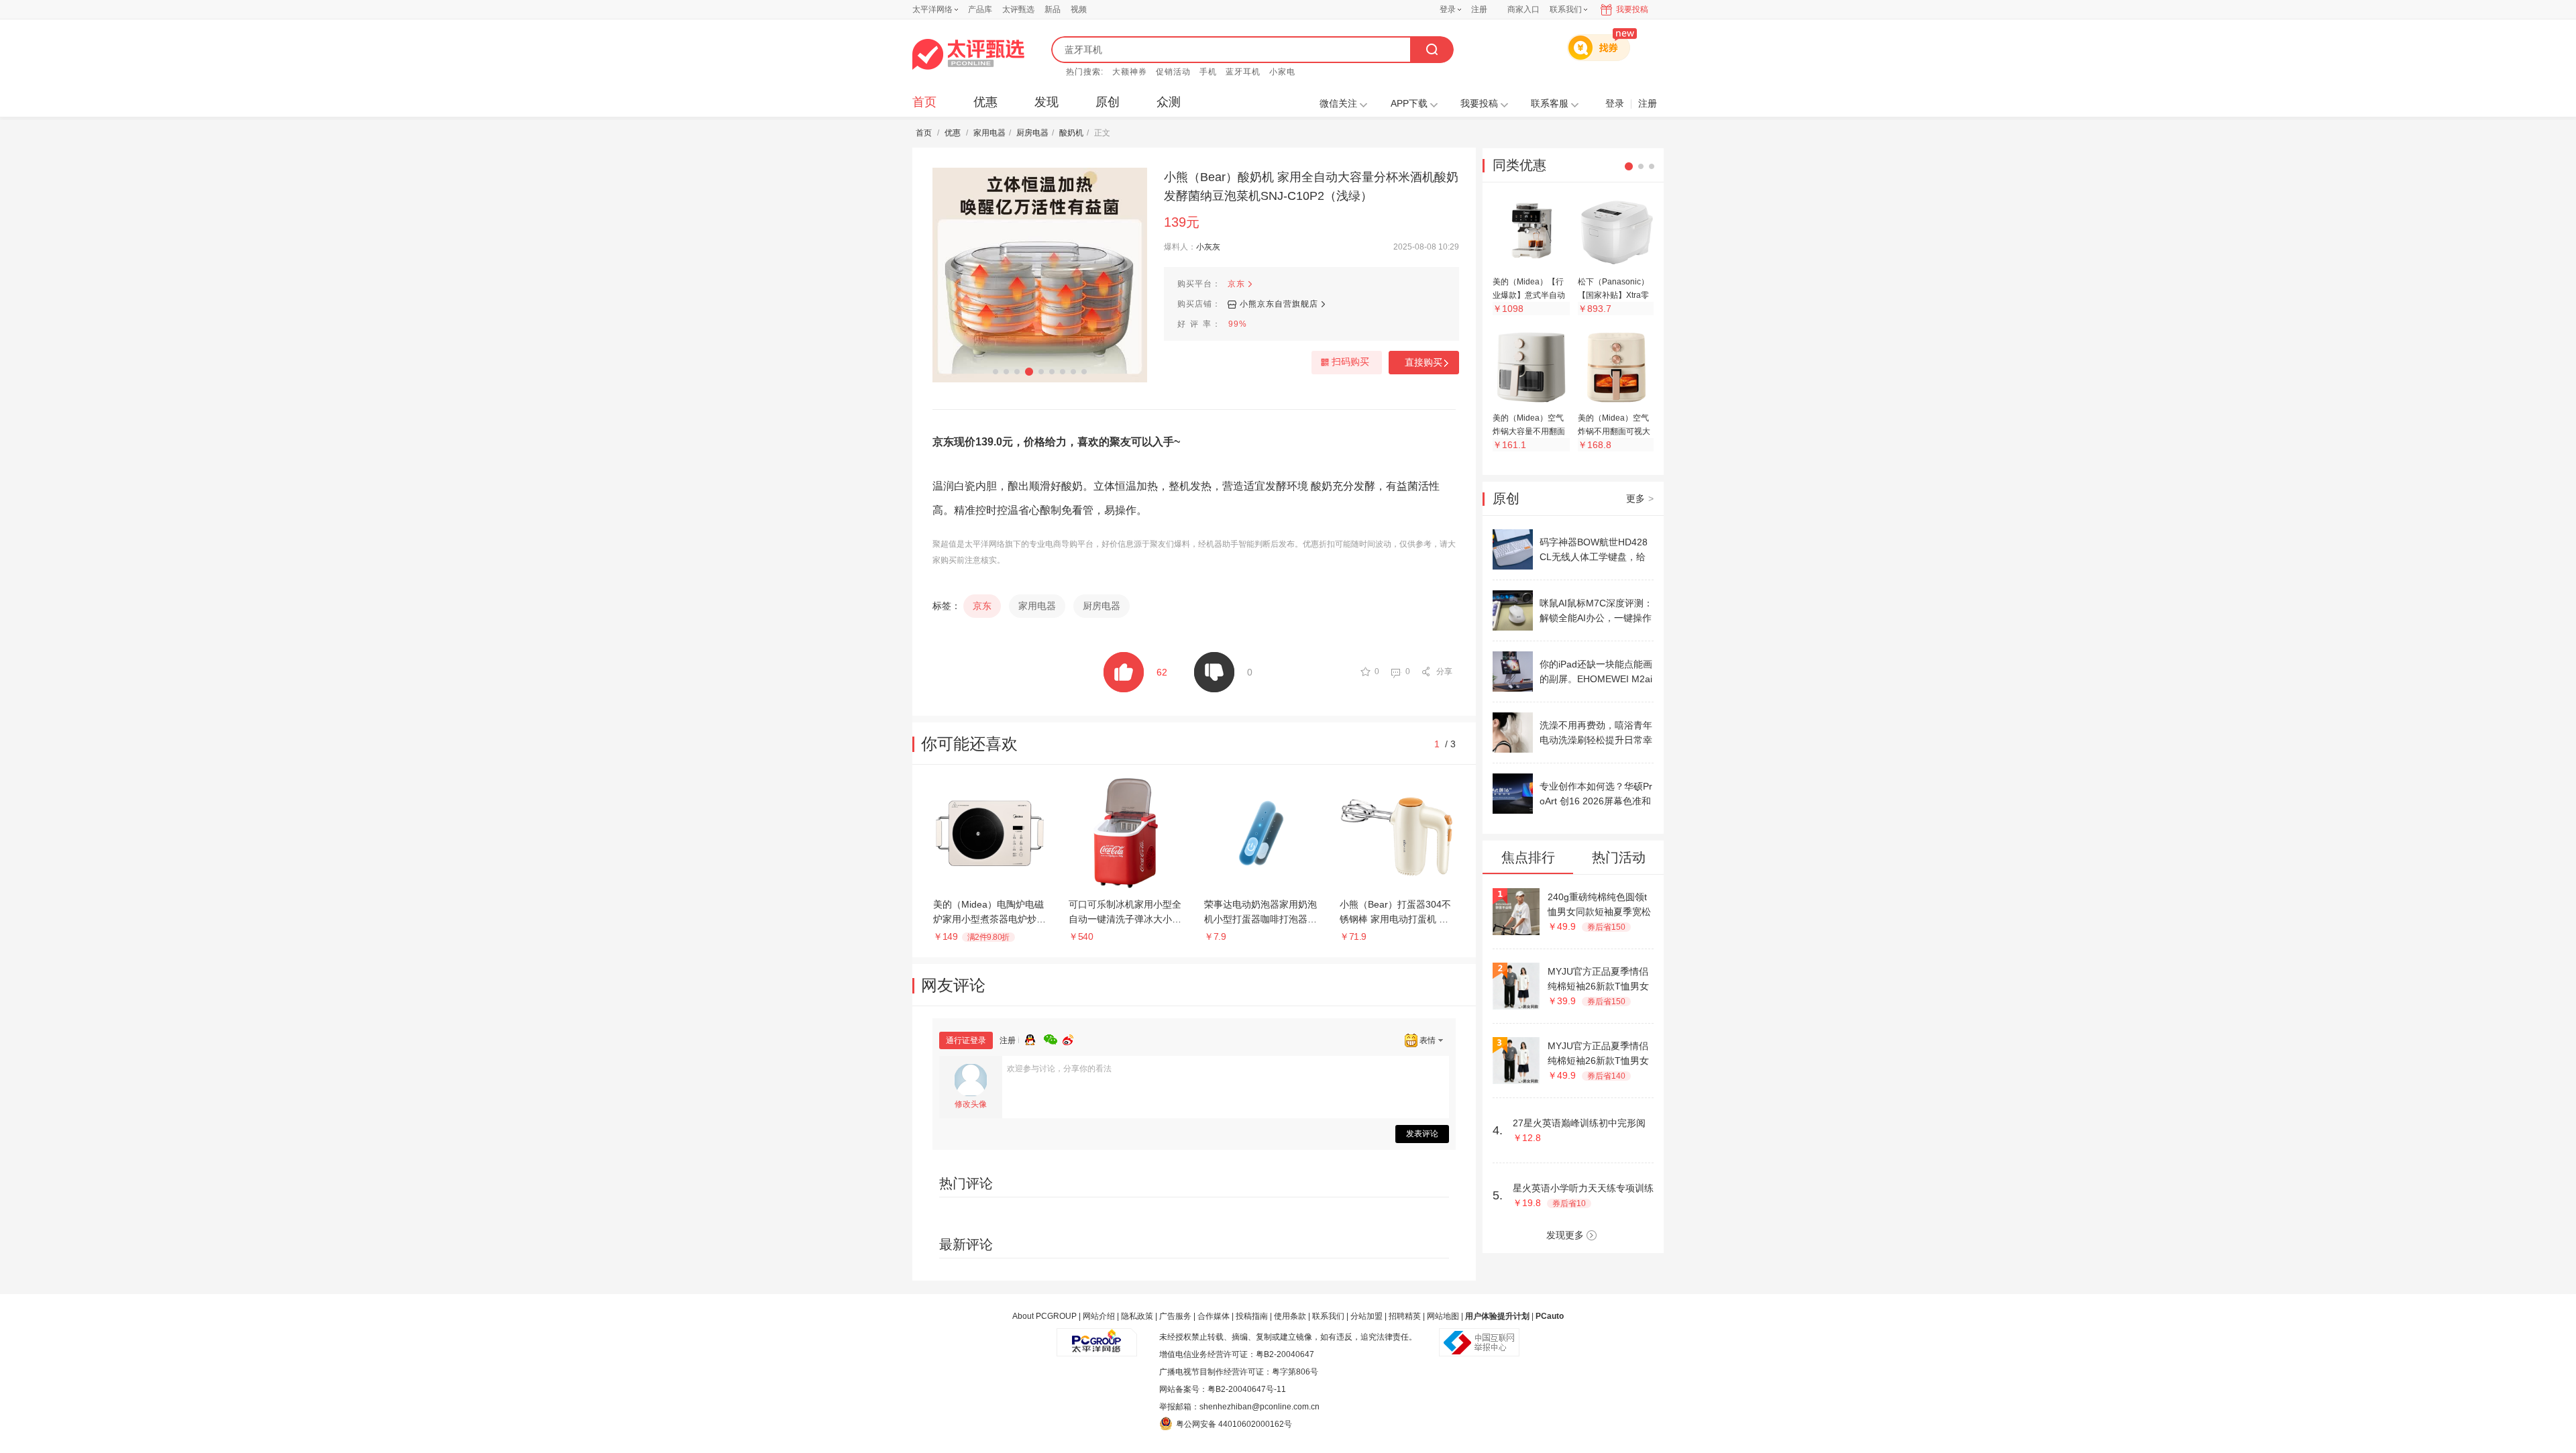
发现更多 (1565, 1235)
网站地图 (1443, 1316)
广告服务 (1175, 1316)
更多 (1640, 498)
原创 (1108, 102)
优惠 (985, 102)
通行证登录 (966, 1040)
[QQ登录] (1034, 1038)
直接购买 (1424, 362)
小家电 (1282, 72)
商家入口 (1523, 9)
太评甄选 (1018, 9)
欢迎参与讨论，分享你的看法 (1059, 1069)
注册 (1479, 9)
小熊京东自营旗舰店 (1279, 304)
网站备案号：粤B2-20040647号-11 (1223, 1389)
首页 (924, 102)
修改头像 (971, 1104)
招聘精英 (1405, 1316)
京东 (1236, 284)
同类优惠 (1519, 165)
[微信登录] (1053, 1038)
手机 (1208, 72)
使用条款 (1290, 1316)
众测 (1169, 102)
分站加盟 (1366, 1316)
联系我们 (1328, 1316)
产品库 (980, 9)
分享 (1444, 671)
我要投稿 (1632, 9)
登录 (1448, 9)
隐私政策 (1137, 1316)
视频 (1079, 9)
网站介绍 (1099, 1316)
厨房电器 (1032, 133)
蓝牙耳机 (1243, 72)
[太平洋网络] (1097, 1337)
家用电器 (989, 133)
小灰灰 (1208, 247)
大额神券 (1130, 72)
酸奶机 (1071, 133)
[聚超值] (968, 54)
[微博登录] (1072, 1038)
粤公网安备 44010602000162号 (1234, 1424)
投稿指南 (1252, 1316)
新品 (1053, 9)
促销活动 (1173, 72)
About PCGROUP (1044, 1316)
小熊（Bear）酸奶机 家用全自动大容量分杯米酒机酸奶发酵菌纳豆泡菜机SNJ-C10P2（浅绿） (1311, 186)
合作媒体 (1214, 1316)
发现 (1046, 102)
